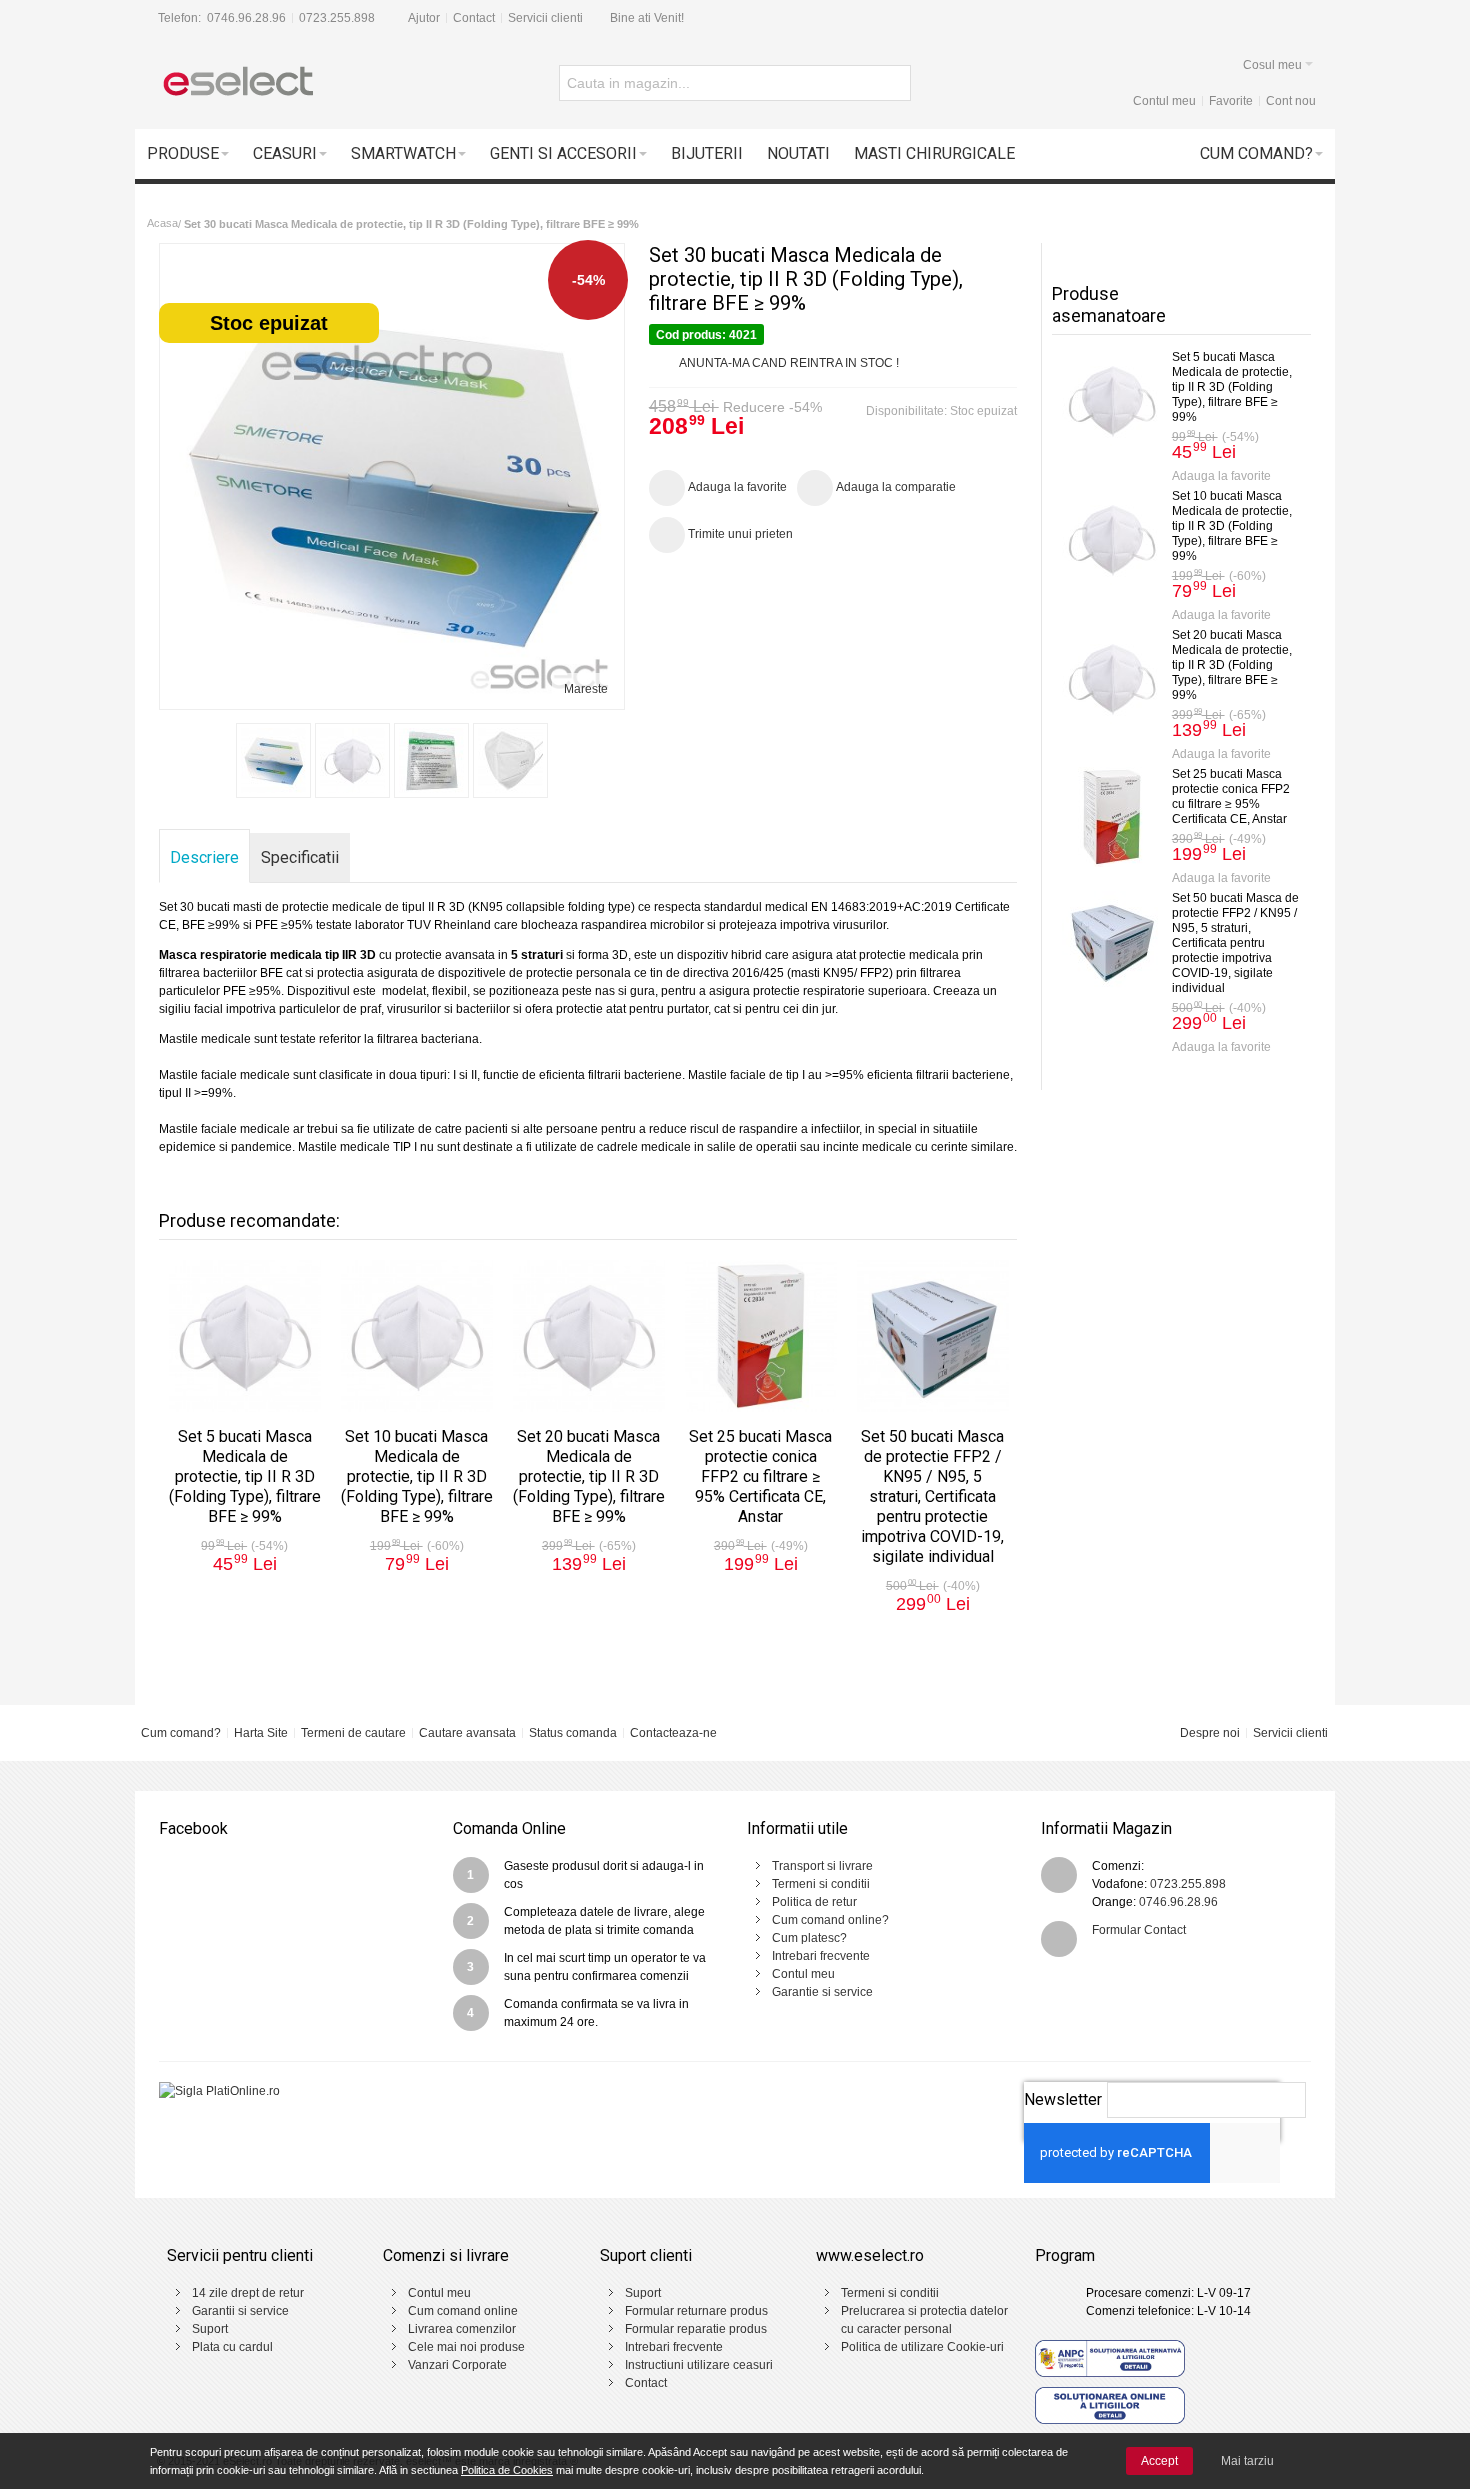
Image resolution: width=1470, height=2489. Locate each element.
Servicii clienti (545, 18)
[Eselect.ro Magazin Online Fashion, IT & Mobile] (237, 83)
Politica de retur (814, 1902)
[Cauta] (893, 83)
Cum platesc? (809, 1938)
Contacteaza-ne (673, 1733)
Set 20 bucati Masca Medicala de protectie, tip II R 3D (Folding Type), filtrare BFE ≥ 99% (1232, 665)
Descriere (204, 857)
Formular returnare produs (696, 2311)
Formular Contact (1139, 1930)
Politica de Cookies (507, 2470)
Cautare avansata (467, 1733)
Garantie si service (822, 1992)
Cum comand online (463, 2311)
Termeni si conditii (821, 1884)
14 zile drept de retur (248, 2293)
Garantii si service (240, 2311)
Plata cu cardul (232, 2347)
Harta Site (261, 1733)
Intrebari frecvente (821, 1956)
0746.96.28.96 (246, 18)
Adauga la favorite (1221, 476)
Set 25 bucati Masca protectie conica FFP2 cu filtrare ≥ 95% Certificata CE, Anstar (1231, 796)
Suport (210, 2329)
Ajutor (424, 18)
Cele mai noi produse (466, 2347)
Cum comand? (181, 1733)
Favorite (1231, 101)
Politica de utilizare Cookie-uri (922, 2347)
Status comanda (573, 1733)
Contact (474, 18)
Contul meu (1164, 101)
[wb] (352, 760)
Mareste (586, 689)
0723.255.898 (337, 18)
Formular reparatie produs (696, 2329)
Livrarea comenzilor (462, 2329)
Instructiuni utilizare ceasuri (699, 2365)
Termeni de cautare (353, 1733)
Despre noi (1210, 1733)
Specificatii (300, 857)
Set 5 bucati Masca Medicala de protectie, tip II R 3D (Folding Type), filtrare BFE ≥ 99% (1232, 387)
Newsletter (1063, 2099)
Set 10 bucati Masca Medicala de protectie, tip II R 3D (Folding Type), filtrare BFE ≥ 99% (1232, 526)
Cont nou (1291, 101)
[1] (273, 760)
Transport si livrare (822, 1866)
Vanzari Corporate (457, 2365)
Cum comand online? (830, 1920)
